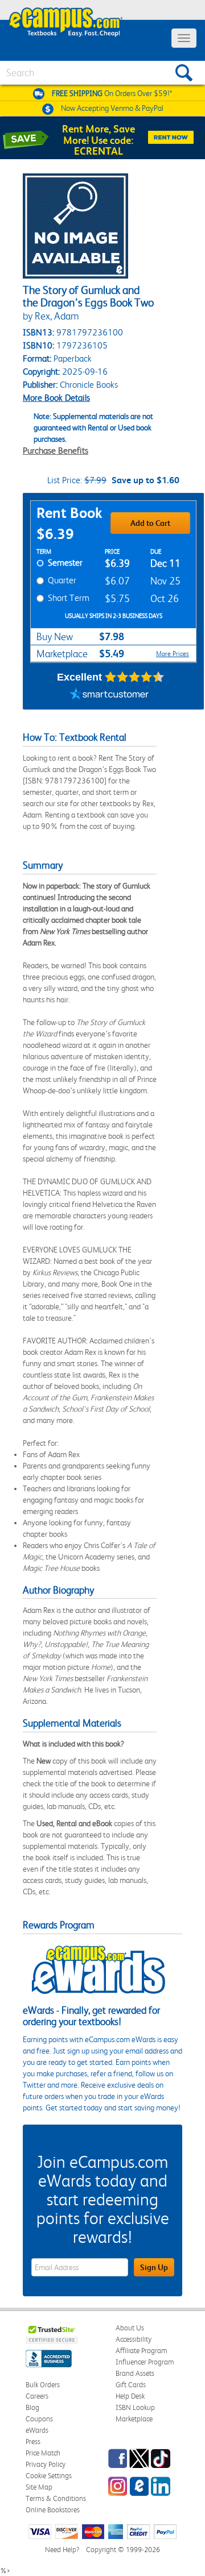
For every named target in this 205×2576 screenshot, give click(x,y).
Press (33, 2442)
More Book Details (56, 398)
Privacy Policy (46, 2464)
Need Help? (62, 2550)
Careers (37, 2396)
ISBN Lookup (135, 2407)
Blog (32, 2407)
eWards (37, 2430)
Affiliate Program (142, 2351)
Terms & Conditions (56, 2498)
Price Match (43, 2453)
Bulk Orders (43, 2385)
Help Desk (130, 2396)
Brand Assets (135, 2373)
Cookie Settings (49, 2476)
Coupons (39, 2419)
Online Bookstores (53, 2510)
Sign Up (154, 2267)
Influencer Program (145, 2362)
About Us (130, 2328)
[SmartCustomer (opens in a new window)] (109, 695)
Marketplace (134, 2419)
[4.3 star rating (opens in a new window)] (135, 677)
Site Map (39, 2487)
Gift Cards (131, 2385)
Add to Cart (150, 523)
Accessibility (134, 2339)
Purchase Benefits (56, 451)
